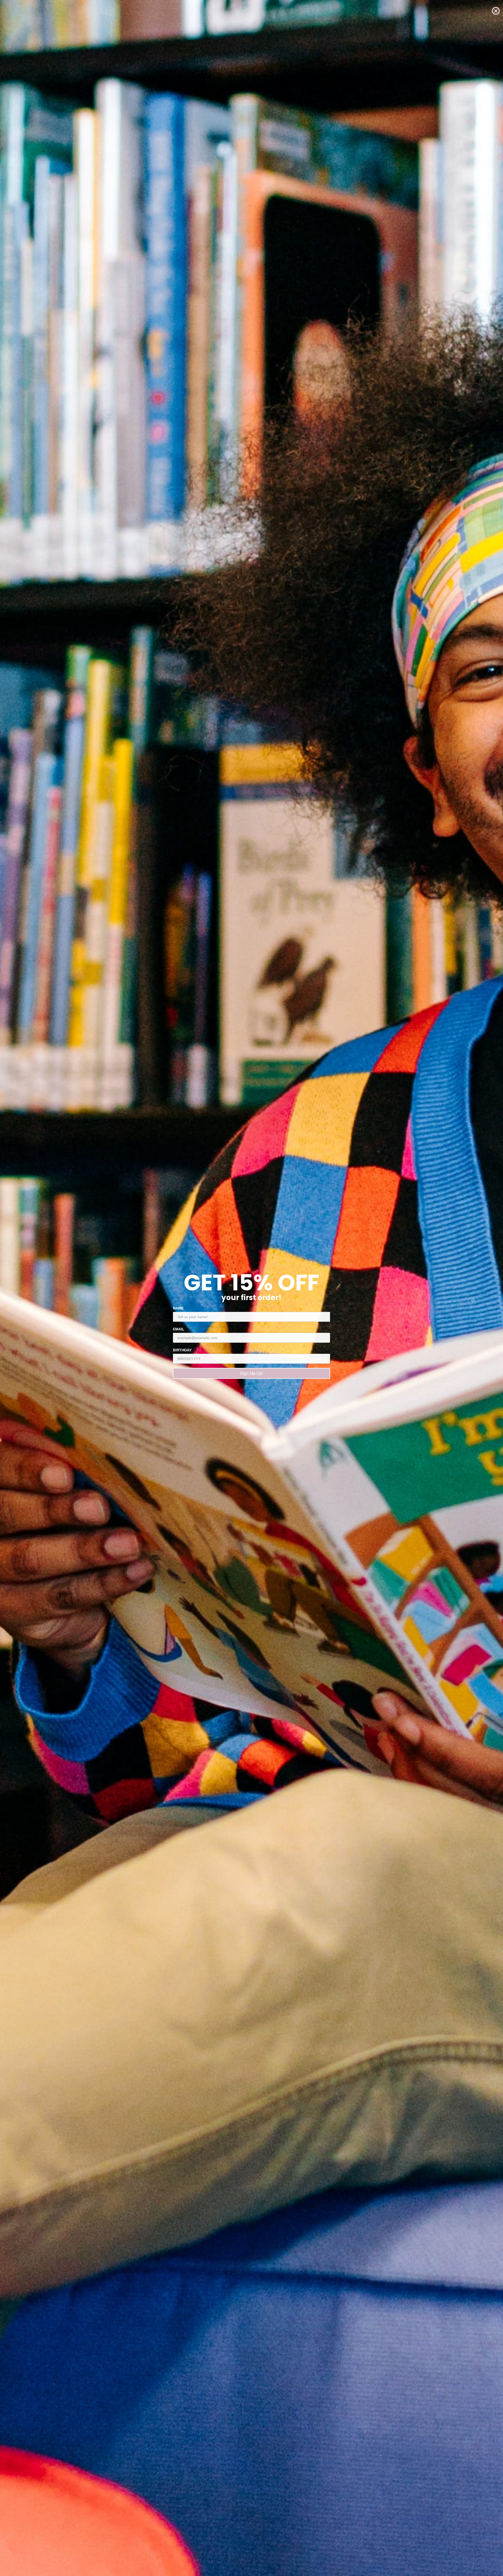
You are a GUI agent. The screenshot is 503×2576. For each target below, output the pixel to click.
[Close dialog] (496, 11)
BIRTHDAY (182, 1350)
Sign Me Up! (251, 1373)
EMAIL (179, 1329)
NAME (178, 1308)
